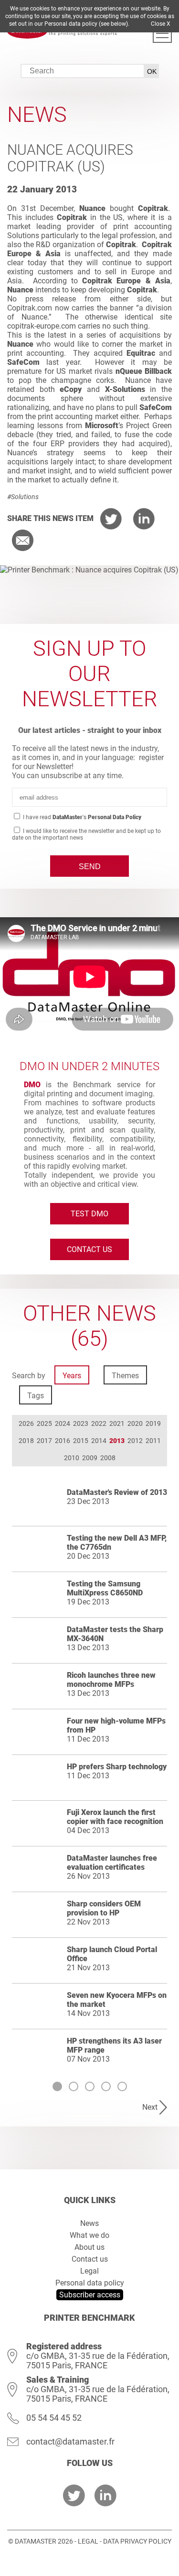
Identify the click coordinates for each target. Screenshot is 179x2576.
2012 (135, 1441)
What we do (89, 2235)
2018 (26, 1441)
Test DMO (89, 1214)
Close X (161, 24)
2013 (117, 1441)
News (89, 2223)
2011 (153, 1441)
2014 (99, 1441)
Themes (125, 1376)
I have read (81, 817)
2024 (63, 1423)
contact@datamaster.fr (70, 2441)
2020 (135, 1423)
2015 (81, 1441)
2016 (63, 1441)
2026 (26, 1423)
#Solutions (23, 497)
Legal (89, 2271)
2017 (44, 1441)
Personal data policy (90, 2283)
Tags (36, 1396)
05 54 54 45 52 (54, 2418)
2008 (108, 1458)
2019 (153, 1423)
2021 (117, 1423)
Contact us (89, 1249)
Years (72, 1376)
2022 (99, 1423)
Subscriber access (90, 2295)
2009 (90, 1458)
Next (150, 2107)
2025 (44, 1423)
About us (89, 2247)
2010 (72, 1458)
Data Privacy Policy (137, 2541)
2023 (81, 1423)
